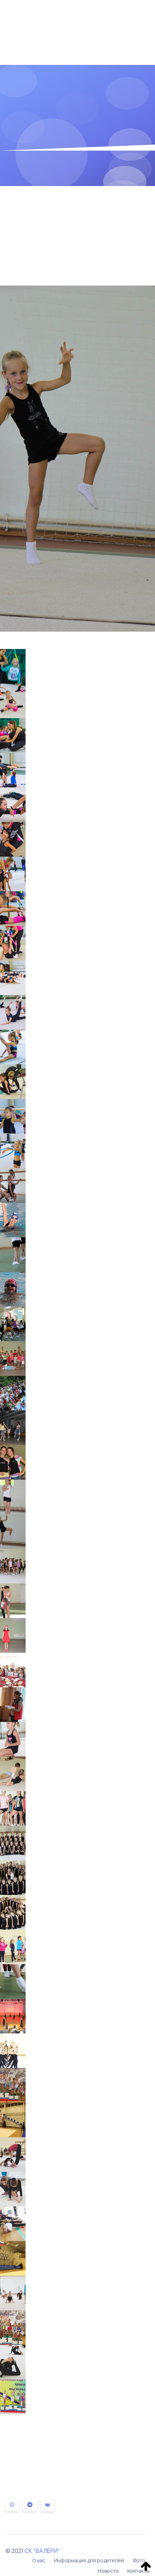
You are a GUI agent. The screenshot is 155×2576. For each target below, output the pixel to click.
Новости (108, 2571)
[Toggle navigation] (139, 18)
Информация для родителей (89, 2560)
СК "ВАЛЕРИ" (42, 2551)
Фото (139, 2560)
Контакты (138, 2571)
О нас (39, 2560)
